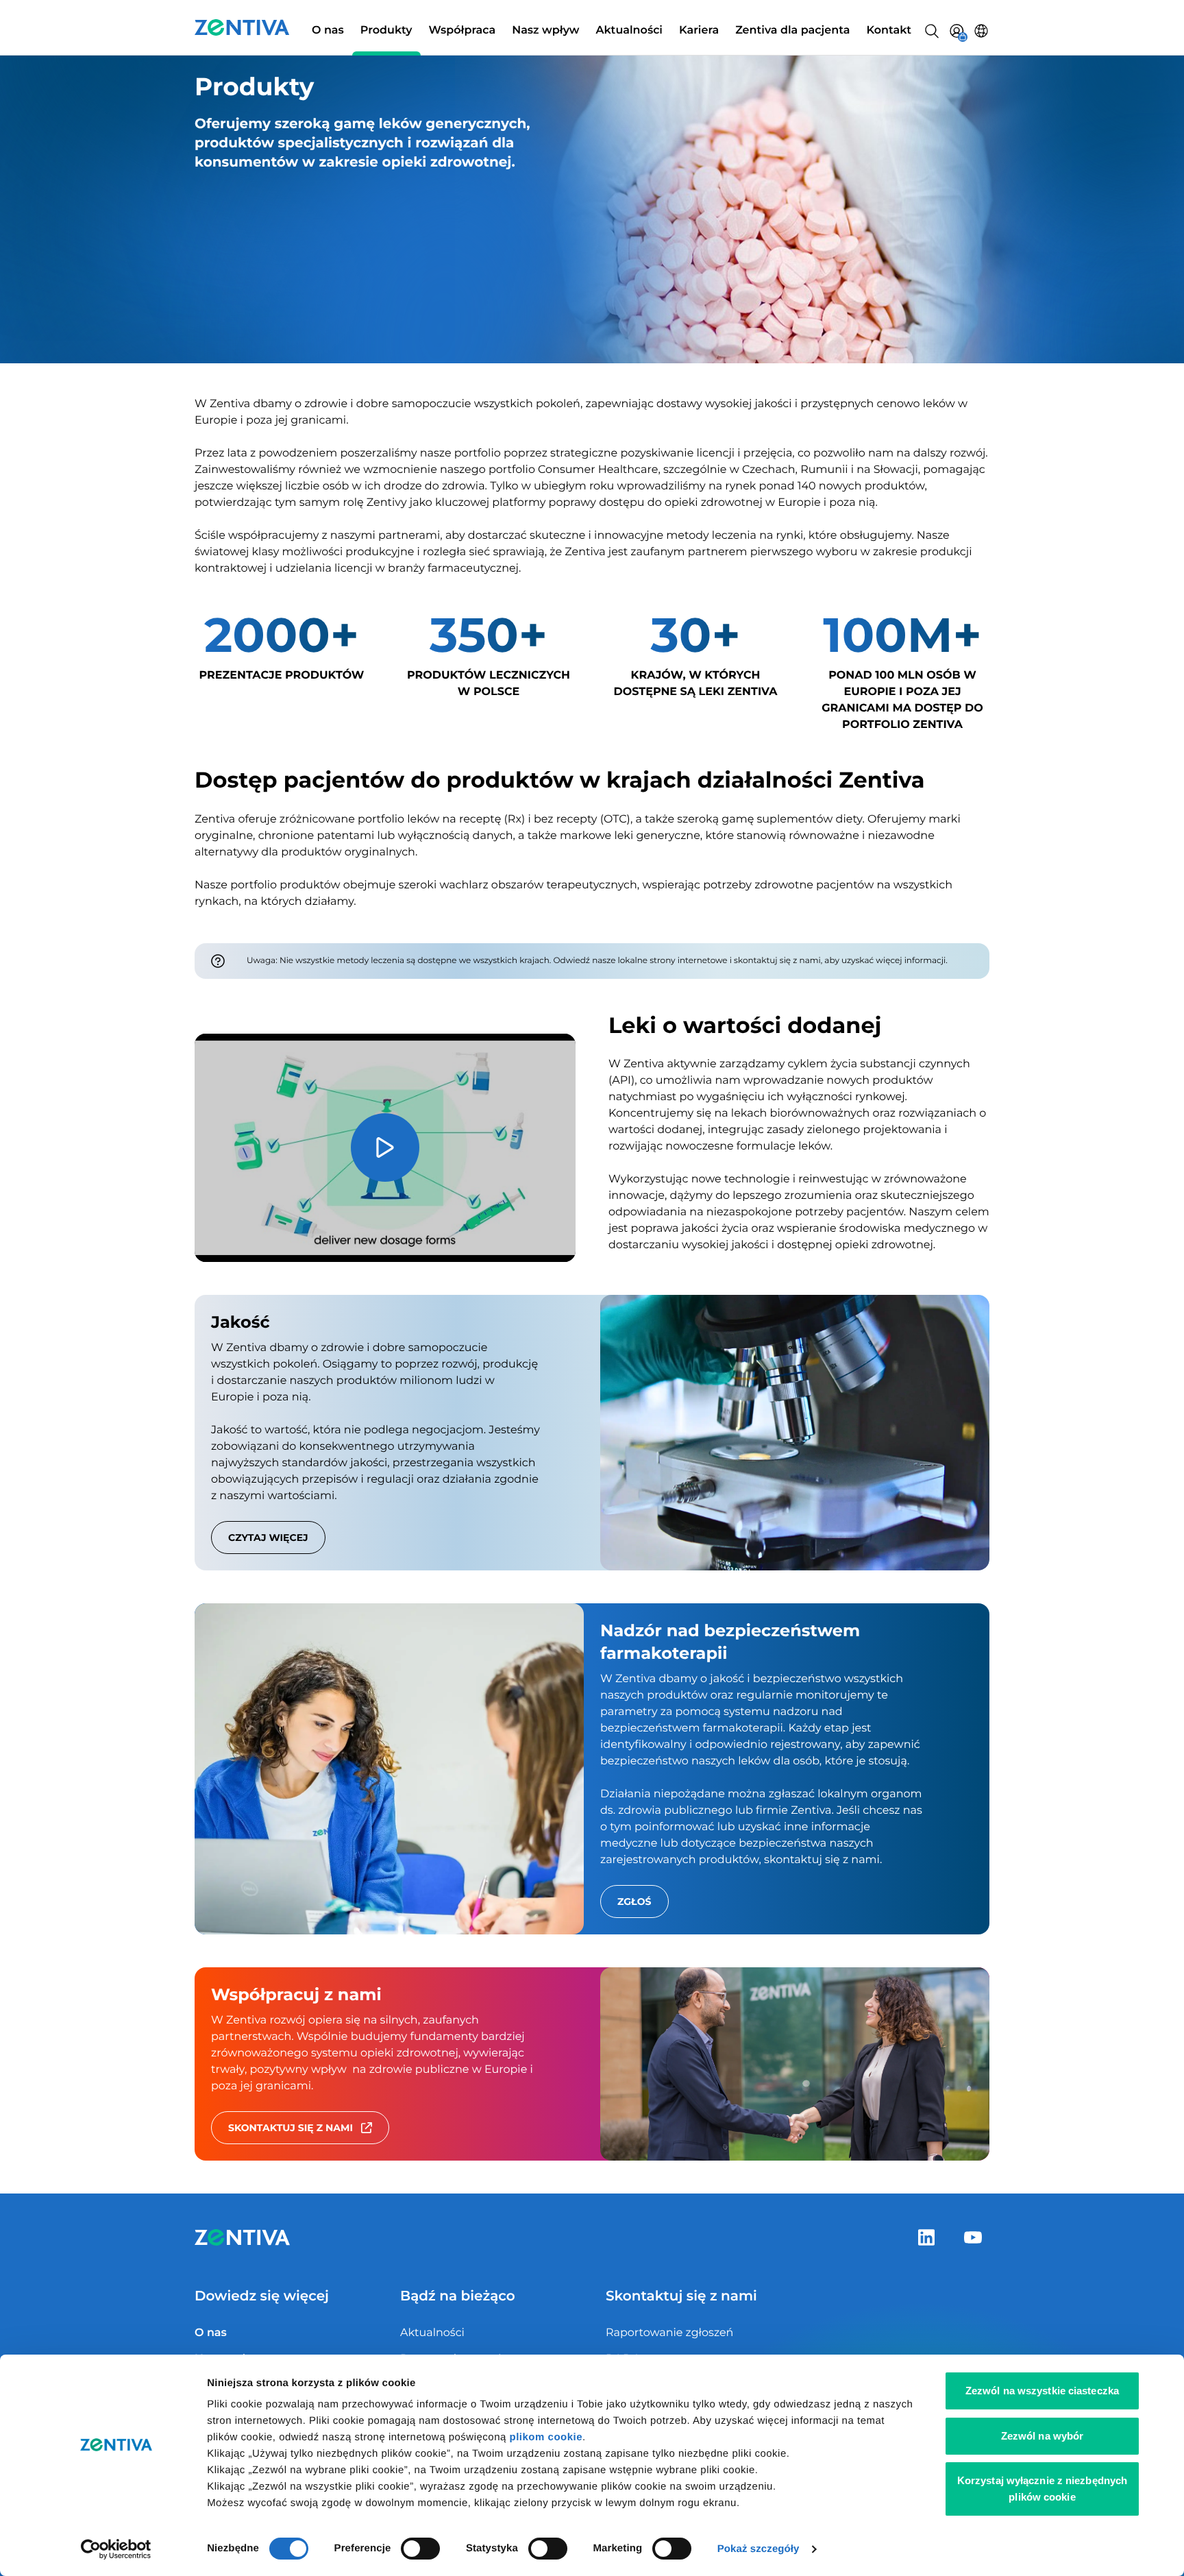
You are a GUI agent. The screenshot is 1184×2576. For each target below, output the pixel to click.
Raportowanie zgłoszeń (669, 2333)
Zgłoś (634, 1901)
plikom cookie (546, 2437)
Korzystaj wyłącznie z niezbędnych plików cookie (1042, 2489)
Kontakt (889, 31)
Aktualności (629, 31)
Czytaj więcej (268, 1538)
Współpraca (463, 31)
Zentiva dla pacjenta (792, 31)
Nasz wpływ (545, 31)
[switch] (420, 2549)
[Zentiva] (242, 27)
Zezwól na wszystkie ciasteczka (1042, 2391)
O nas (328, 31)
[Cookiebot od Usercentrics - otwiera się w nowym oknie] (116, 2549)
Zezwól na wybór (1043, 2436)
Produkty (386, 31)
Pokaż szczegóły (758, 2549)
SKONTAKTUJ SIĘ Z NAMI (291, 2128)
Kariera (699, 31)
